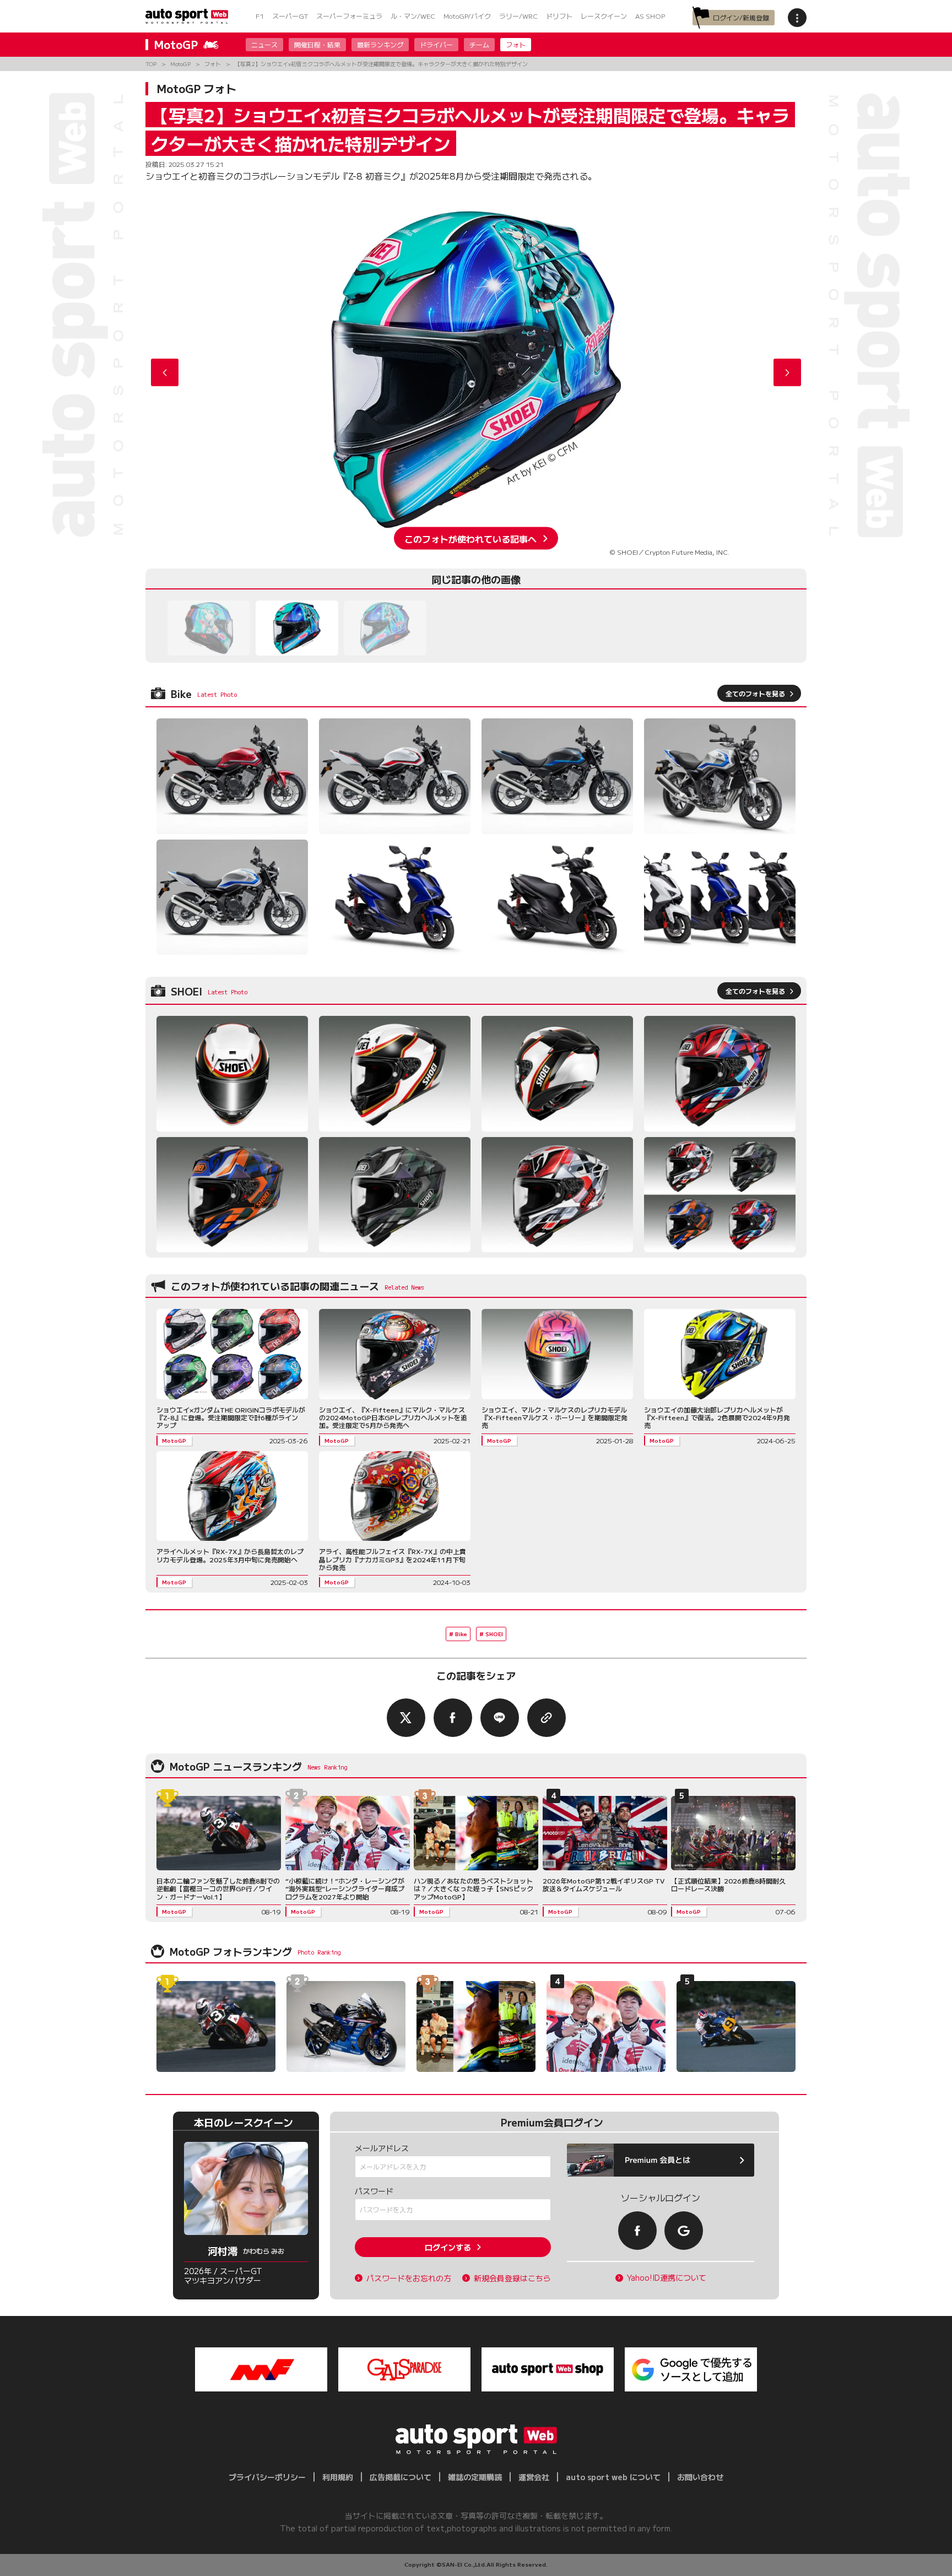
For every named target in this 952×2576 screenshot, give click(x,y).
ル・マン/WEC (413, 16)
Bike (461, 1634)
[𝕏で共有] (406, 1718)
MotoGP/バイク (467, 16)
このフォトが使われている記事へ (470, 538)
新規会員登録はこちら (512, 2278)
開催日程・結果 (317, 44)
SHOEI (494, 1634)
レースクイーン (604, 16)
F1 (260, 16)
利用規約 (338, 2477)
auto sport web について (613, 2477)
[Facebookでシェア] (453, 1718)
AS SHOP (650, 16)
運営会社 (534, 2477)
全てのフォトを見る (755, 693)
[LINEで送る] (500, 1718)
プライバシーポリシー (267, 2477)
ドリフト (559, 16)
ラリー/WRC (518, 16)
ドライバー (436, 44)
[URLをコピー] (547, 1718)
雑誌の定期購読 (475, 2477)
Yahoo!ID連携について (667, 2278)
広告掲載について (401, 2477)
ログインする (448, 2247)
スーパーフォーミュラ (349, 16)
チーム (479, 44)
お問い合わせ (700, 2477)
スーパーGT (290, 16)
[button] (787, 372)
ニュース (264, 44)
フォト (516, 44)
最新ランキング (380, 44)
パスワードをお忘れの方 (409, 2278)
